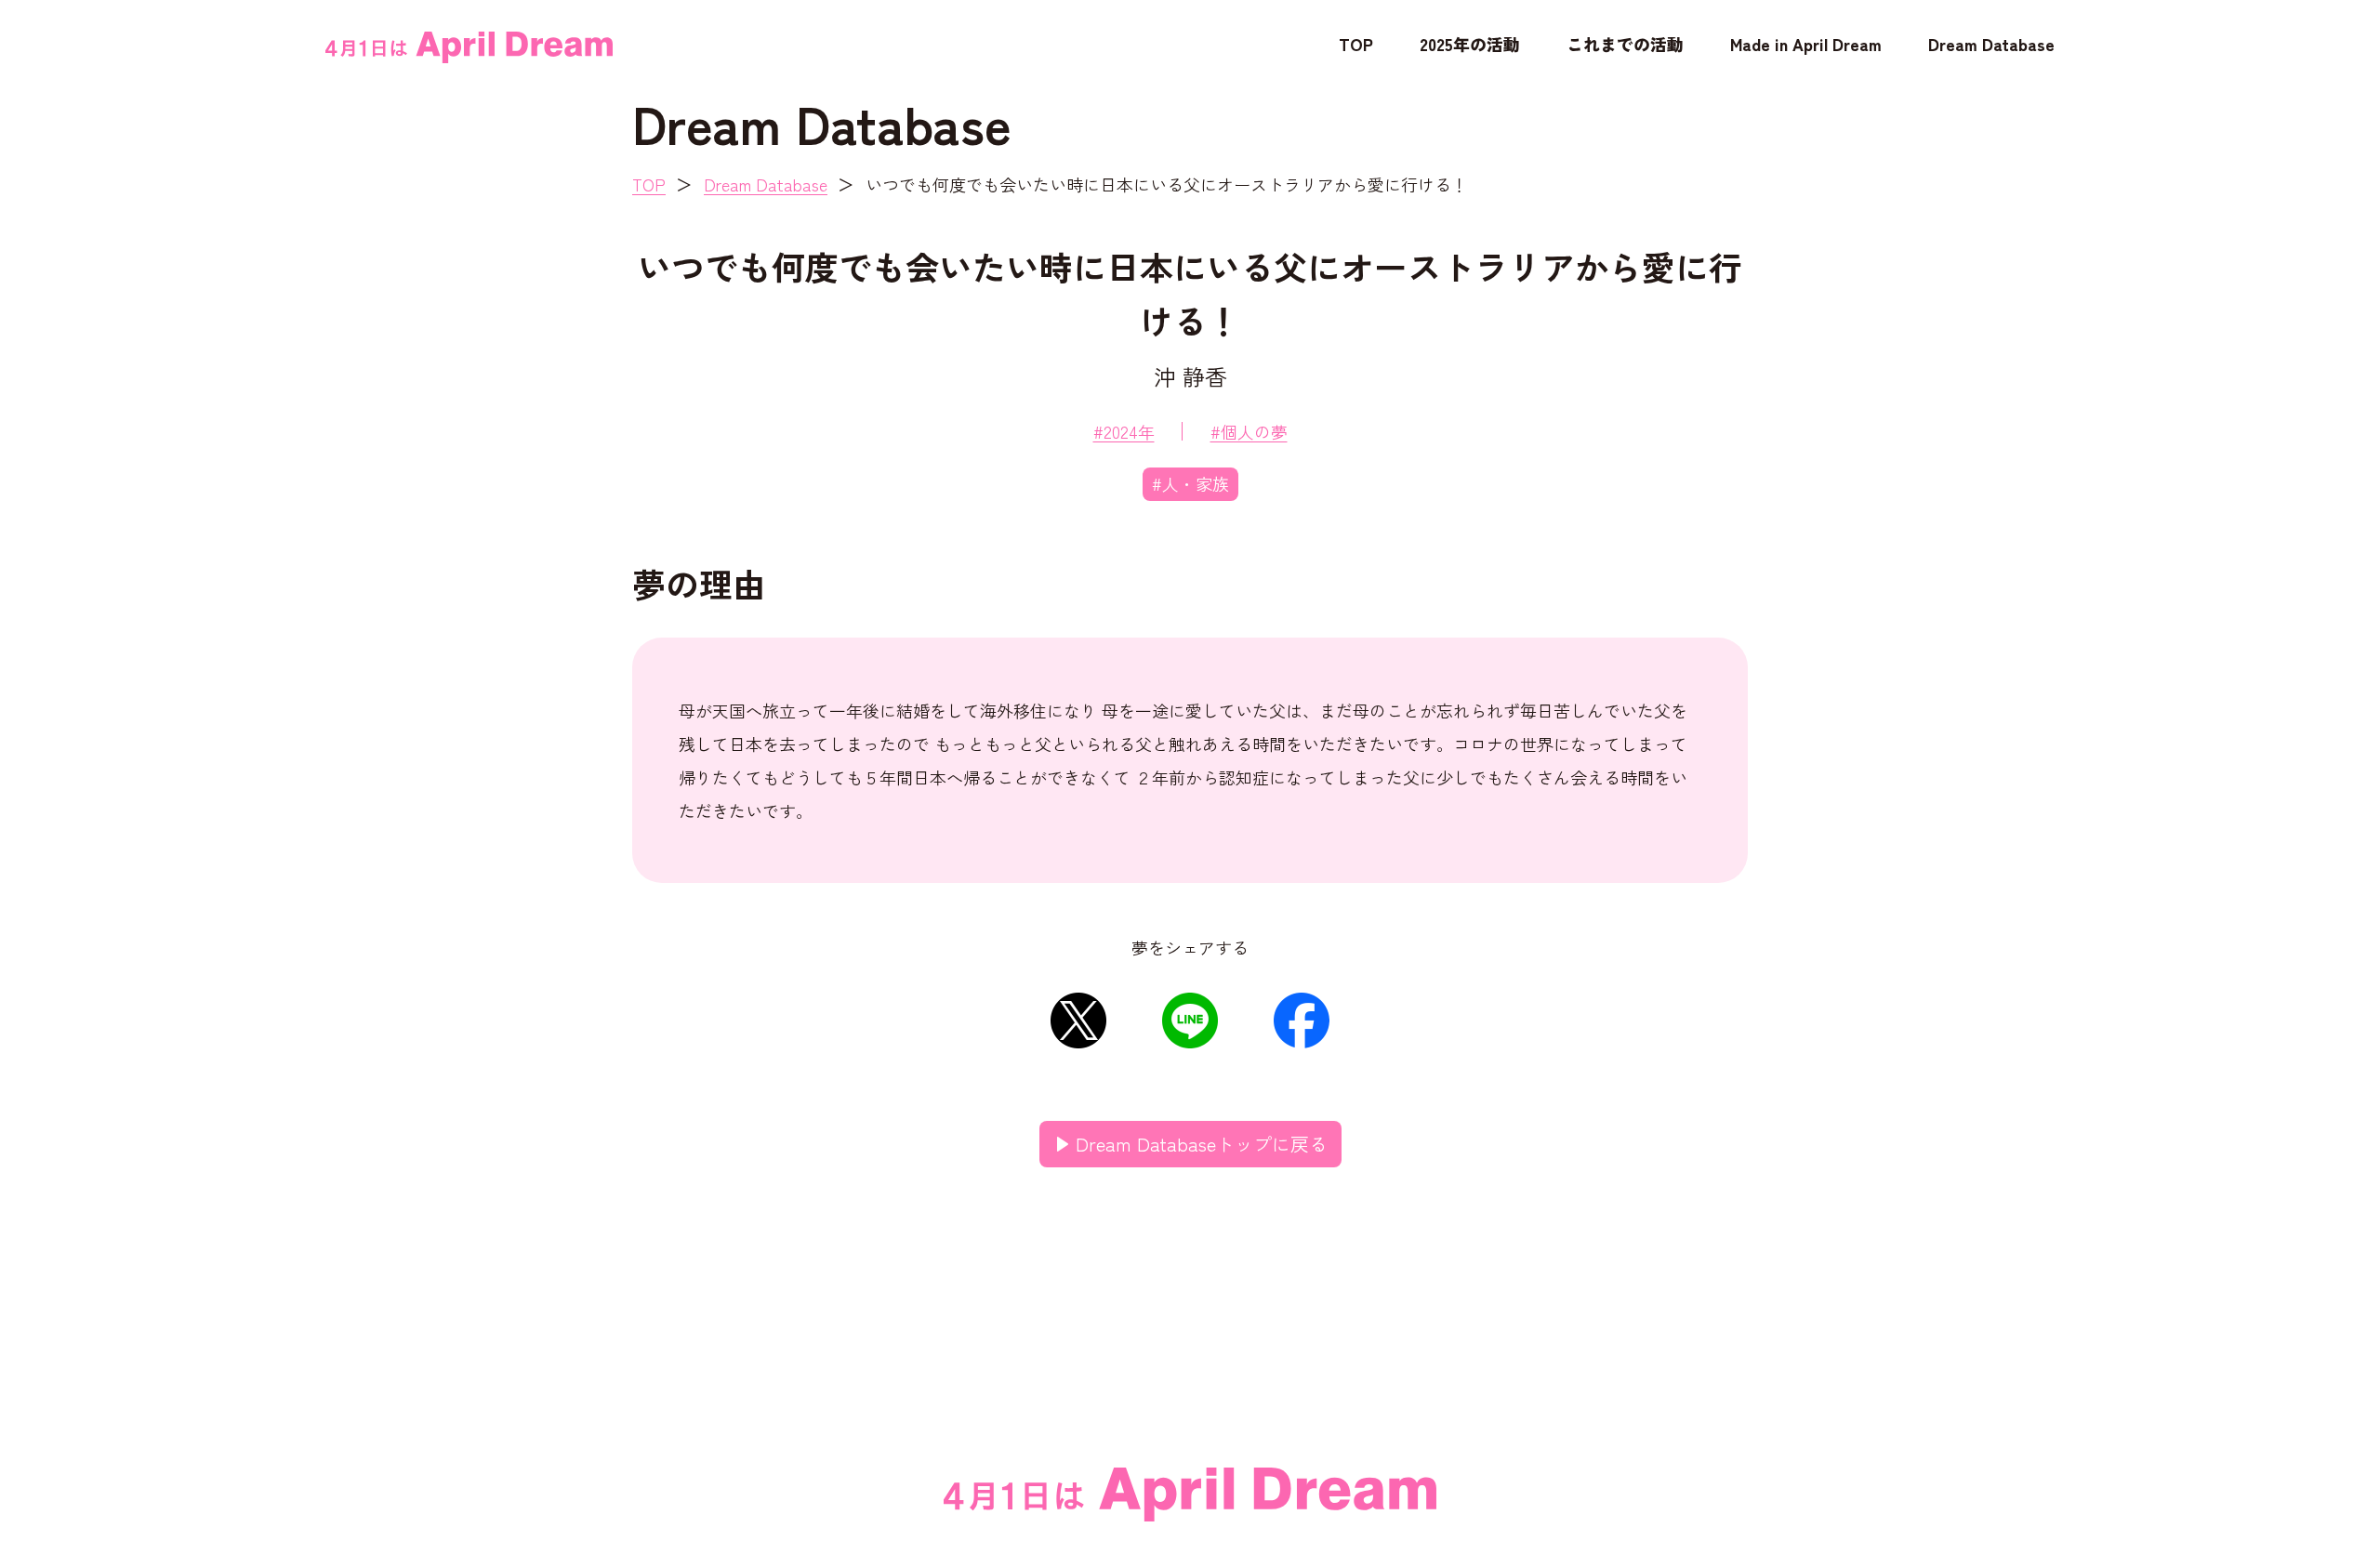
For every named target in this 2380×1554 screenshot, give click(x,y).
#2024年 (1124, 431)
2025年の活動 (1470, 44)
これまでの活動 (1625, 44)
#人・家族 (1190, 483)
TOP (1356, 44)
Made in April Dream (1806, 44)
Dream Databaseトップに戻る (1202, 1144)
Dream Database (1991, 44)
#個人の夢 (1249, 431)
